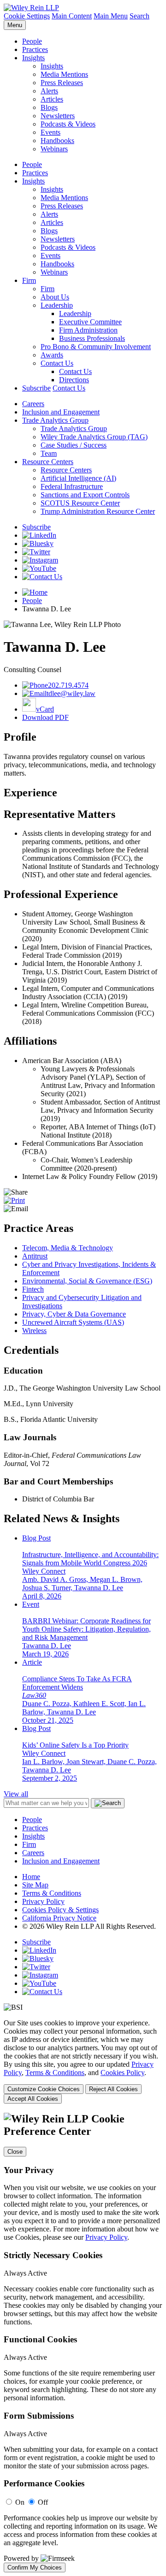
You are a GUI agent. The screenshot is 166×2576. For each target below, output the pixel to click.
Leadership (57, 305)
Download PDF (45, 717)
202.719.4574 (68, 685)
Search (139, 16)
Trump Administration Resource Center (98, 511)
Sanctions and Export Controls (85, 495)
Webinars (54, 149)
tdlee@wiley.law (71, 693)
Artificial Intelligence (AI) (78, 478)
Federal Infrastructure (72, 486)
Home (31, 1877)
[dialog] (83, 2061)
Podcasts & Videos (68, 124)
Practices (35, 49)
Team (49, 453)
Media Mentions (64, 74)
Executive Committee (90, 322)
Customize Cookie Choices (44, 2089)
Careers (33, 404)
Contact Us (57, 363)
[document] (83, 2343)
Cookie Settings (27, 16)
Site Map (35, 1885)
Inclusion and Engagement (61, 412)
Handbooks (57, 141)
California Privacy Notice (59, 1918)
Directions (74, 380)
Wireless (34, 1331)
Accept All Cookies (33, 2099)
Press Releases (62, 83)
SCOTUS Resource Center (80, 503)
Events (50, 132)
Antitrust (35, 1256)
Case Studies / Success (74, 445)
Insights (33, 58)
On (20, 2502)
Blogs (49, 107)
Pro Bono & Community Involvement (96, 347)
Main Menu (111, 16)
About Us (55, 297)
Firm (29, 280)
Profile (20, 737)
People (32, 41)
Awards (52, 355)
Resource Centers (48, 462)
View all (16, 1794)
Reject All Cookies (113, 2089)
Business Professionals (92, 338)
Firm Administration (88, 330)
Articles (52, 99)
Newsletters (58, 116)
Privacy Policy (43, 1901)
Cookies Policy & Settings (60, 1910)
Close (15, 2152)
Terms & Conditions (52, 1893)
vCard (45, 709)
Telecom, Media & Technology (68, 1248)
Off (43, 2502)
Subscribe (36, 388)
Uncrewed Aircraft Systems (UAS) (73, 1322)
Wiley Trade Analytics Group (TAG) (94, 437)
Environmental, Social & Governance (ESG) (87, 1281)
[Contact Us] (42, 577)
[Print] (14, 1200)
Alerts (49, 91)
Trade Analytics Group (55, 420)
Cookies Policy (122, 2073)
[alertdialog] (83, 2343)
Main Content (72, 16)
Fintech (33, 1289)
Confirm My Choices (35, 2567)
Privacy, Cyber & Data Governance (74, 1314)
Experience (30, 793)
